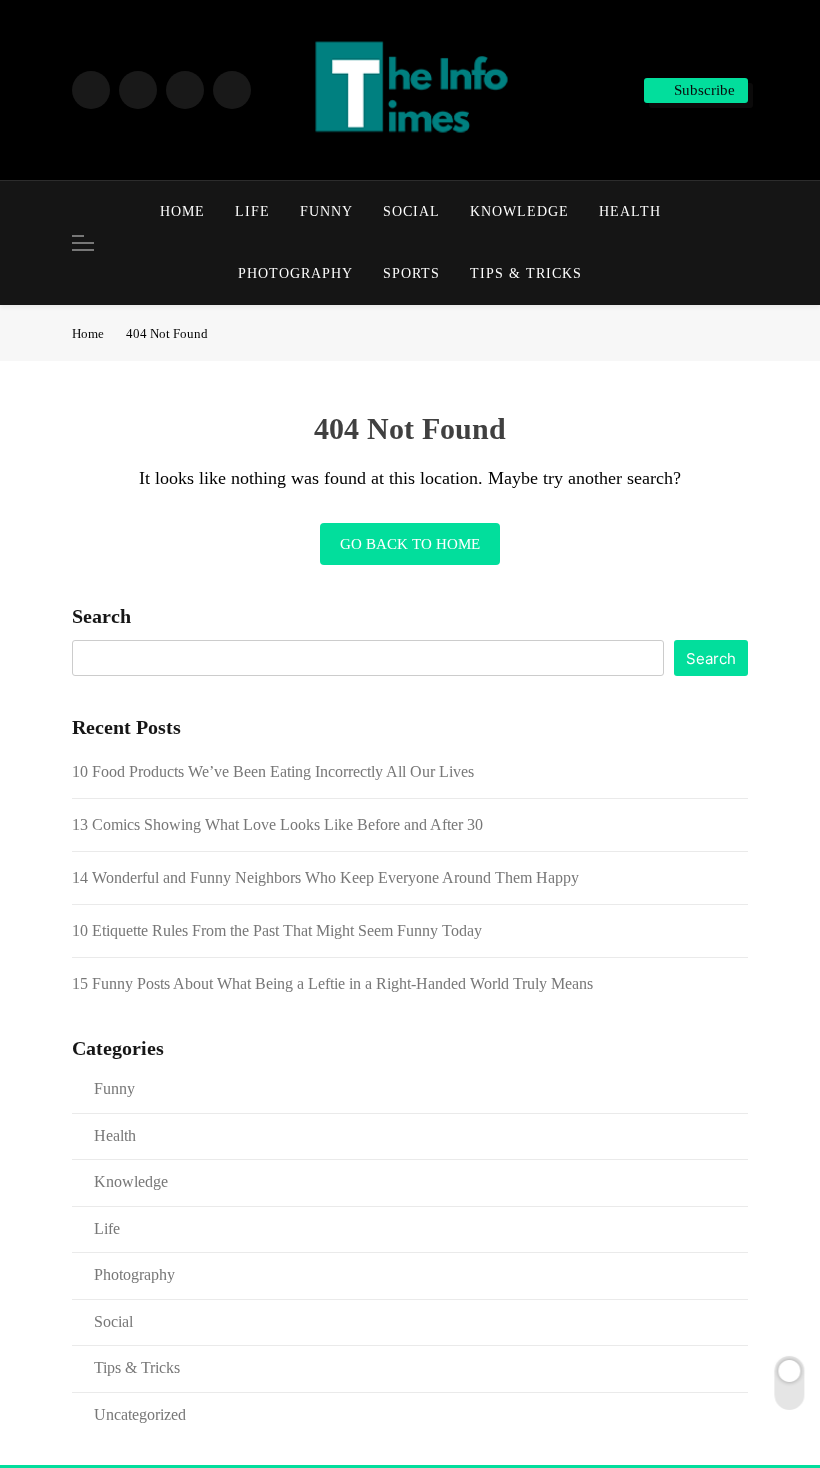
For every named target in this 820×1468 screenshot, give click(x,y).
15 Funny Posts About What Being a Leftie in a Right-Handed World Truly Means (332, 983)
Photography (295, 273)
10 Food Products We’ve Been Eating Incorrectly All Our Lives (273, 771)
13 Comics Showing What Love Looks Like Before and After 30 (277, 824)
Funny (326, 211)
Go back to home (410, 544)
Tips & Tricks (526, 273)
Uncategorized (140, 1414)
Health (630, 211)
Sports (411, 273)
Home (182, 211)
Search (101, 616)
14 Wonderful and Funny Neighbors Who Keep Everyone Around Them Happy (325, 877)
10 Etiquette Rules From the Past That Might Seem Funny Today (277, 930)
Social (411, 211)
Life (252, 211)
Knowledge (519, 211)
